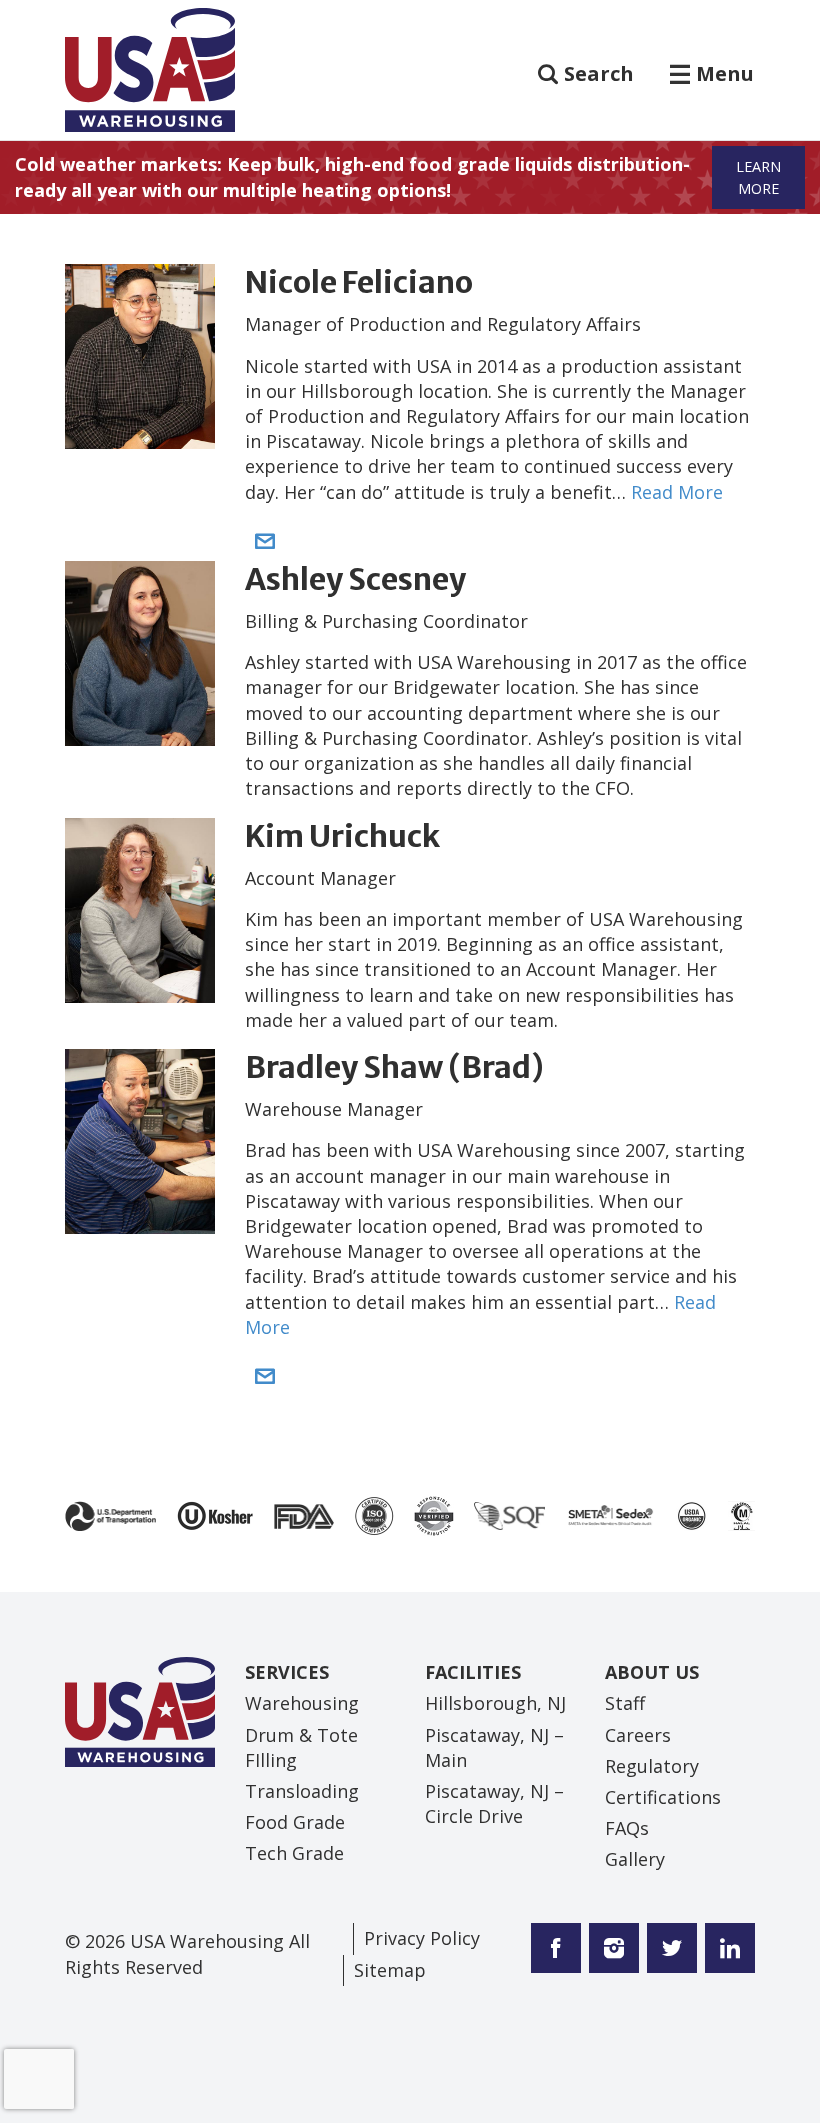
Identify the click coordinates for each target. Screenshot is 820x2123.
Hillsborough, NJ (495, 1703)
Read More (677, 492)
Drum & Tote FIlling (301, 1747)
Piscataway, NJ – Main (494, 1747)
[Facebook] (556, 1950)
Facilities (473, 1672)
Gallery (635, 1859)
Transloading (302, 1791)
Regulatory (652, 1766)
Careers (638, 1735)
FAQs (627, 1828)
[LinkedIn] (726, 1950)
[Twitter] (610, 1950)
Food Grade (295, 1822)
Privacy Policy (422, 1938)
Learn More (758, 177)
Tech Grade (294, 1853)
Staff (625, 1703)
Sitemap (390, 1970)
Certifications (663, 1797)
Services (287, 1672)
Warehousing (302, 1703)
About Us (652, 1672)
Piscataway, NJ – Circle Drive (494, 1803)
